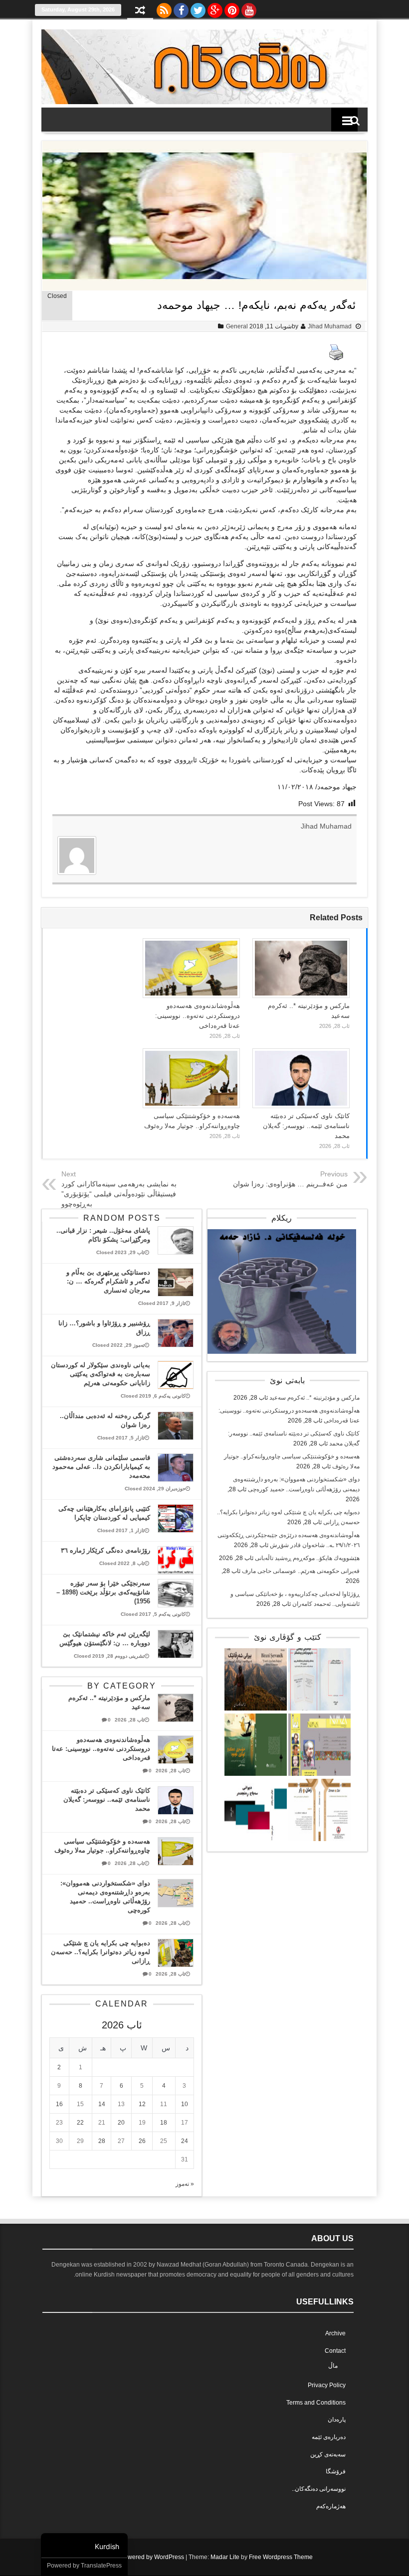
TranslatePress (101, 2566)
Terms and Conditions (316, 2403)
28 (102, 2141)
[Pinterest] (232, 8)
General (237, 326)
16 (59, 2104)
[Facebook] (181, 8)
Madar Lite (225, 2557)
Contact (335, 2351)
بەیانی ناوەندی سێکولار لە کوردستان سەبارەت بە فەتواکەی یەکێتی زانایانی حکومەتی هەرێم (101, 1374)
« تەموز (185, 2184)
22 (80, 2123)
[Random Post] (140, 11)
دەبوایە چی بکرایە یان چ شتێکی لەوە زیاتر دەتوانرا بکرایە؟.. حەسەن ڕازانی (101, 1952)
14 (102, 2104)
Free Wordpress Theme (281, 2557)
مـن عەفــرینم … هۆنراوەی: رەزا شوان (290, 1184)
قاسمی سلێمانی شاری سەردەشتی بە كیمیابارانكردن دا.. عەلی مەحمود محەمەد (101, 1467)
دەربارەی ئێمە (329, 2437)
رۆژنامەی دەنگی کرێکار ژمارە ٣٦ (105, 1550)
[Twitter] (198, 8)
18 (164, 2123)
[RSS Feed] (164, 8)
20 (121, 2123)
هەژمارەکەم (331, 2506)
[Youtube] (249, 8)
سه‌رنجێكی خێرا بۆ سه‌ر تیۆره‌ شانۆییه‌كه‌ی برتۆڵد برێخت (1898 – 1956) (103, 1592)
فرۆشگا (336, 2471)
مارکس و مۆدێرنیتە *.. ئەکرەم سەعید (314, 1398)
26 (142, 2141)
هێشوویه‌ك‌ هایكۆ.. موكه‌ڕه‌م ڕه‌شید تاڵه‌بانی (307, 1558)
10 (185, 2104)
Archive (335, 2333)
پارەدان (337, 2420)
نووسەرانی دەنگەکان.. (319, 2489)
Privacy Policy (327, 2385)
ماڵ (333, 2366)
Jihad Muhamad (330, 326)
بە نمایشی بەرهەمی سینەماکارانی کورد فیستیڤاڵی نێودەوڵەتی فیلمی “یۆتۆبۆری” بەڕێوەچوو (119, 1194)
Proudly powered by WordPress (141, 2557)
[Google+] (215, 8)
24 (185, 2141)
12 (142, 2104)
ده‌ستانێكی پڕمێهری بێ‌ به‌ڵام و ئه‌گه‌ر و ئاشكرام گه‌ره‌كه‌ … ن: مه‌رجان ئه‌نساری (108, 1281)
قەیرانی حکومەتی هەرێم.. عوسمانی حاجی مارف (301, 1571)
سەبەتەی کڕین (328, 2454)
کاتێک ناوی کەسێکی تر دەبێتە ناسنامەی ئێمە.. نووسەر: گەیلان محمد (306, 1126)
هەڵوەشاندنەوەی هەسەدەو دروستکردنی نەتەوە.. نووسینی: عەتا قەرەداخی (198, 1016)
